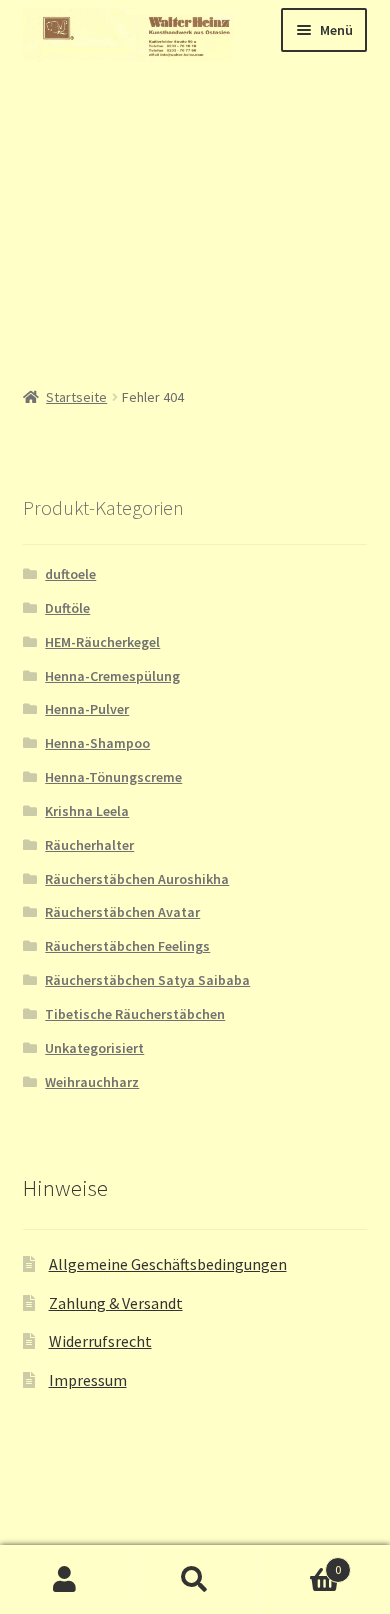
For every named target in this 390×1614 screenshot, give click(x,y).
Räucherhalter (89, 845)
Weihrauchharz (92, 1082)
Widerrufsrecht (100, 1341)
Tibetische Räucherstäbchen (135, 1014)
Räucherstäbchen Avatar (122, 912)
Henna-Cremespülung (112, 676)
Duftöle (67, 608)
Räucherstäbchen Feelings (127, 946)
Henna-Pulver (87, 709)
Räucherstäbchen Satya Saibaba (147, 980)
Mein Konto (65, 1580)
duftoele (70, 574)
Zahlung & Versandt (116, 1303)
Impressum (88, 1380)
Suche (195, 1580)
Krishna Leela (87, 811)
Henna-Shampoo (97, 743)
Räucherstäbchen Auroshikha (137, 879)
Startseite (76, 397)
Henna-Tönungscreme (113, 777)
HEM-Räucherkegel (102, 642)
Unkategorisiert (94, 1048)
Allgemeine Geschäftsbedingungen (168, 1264)
